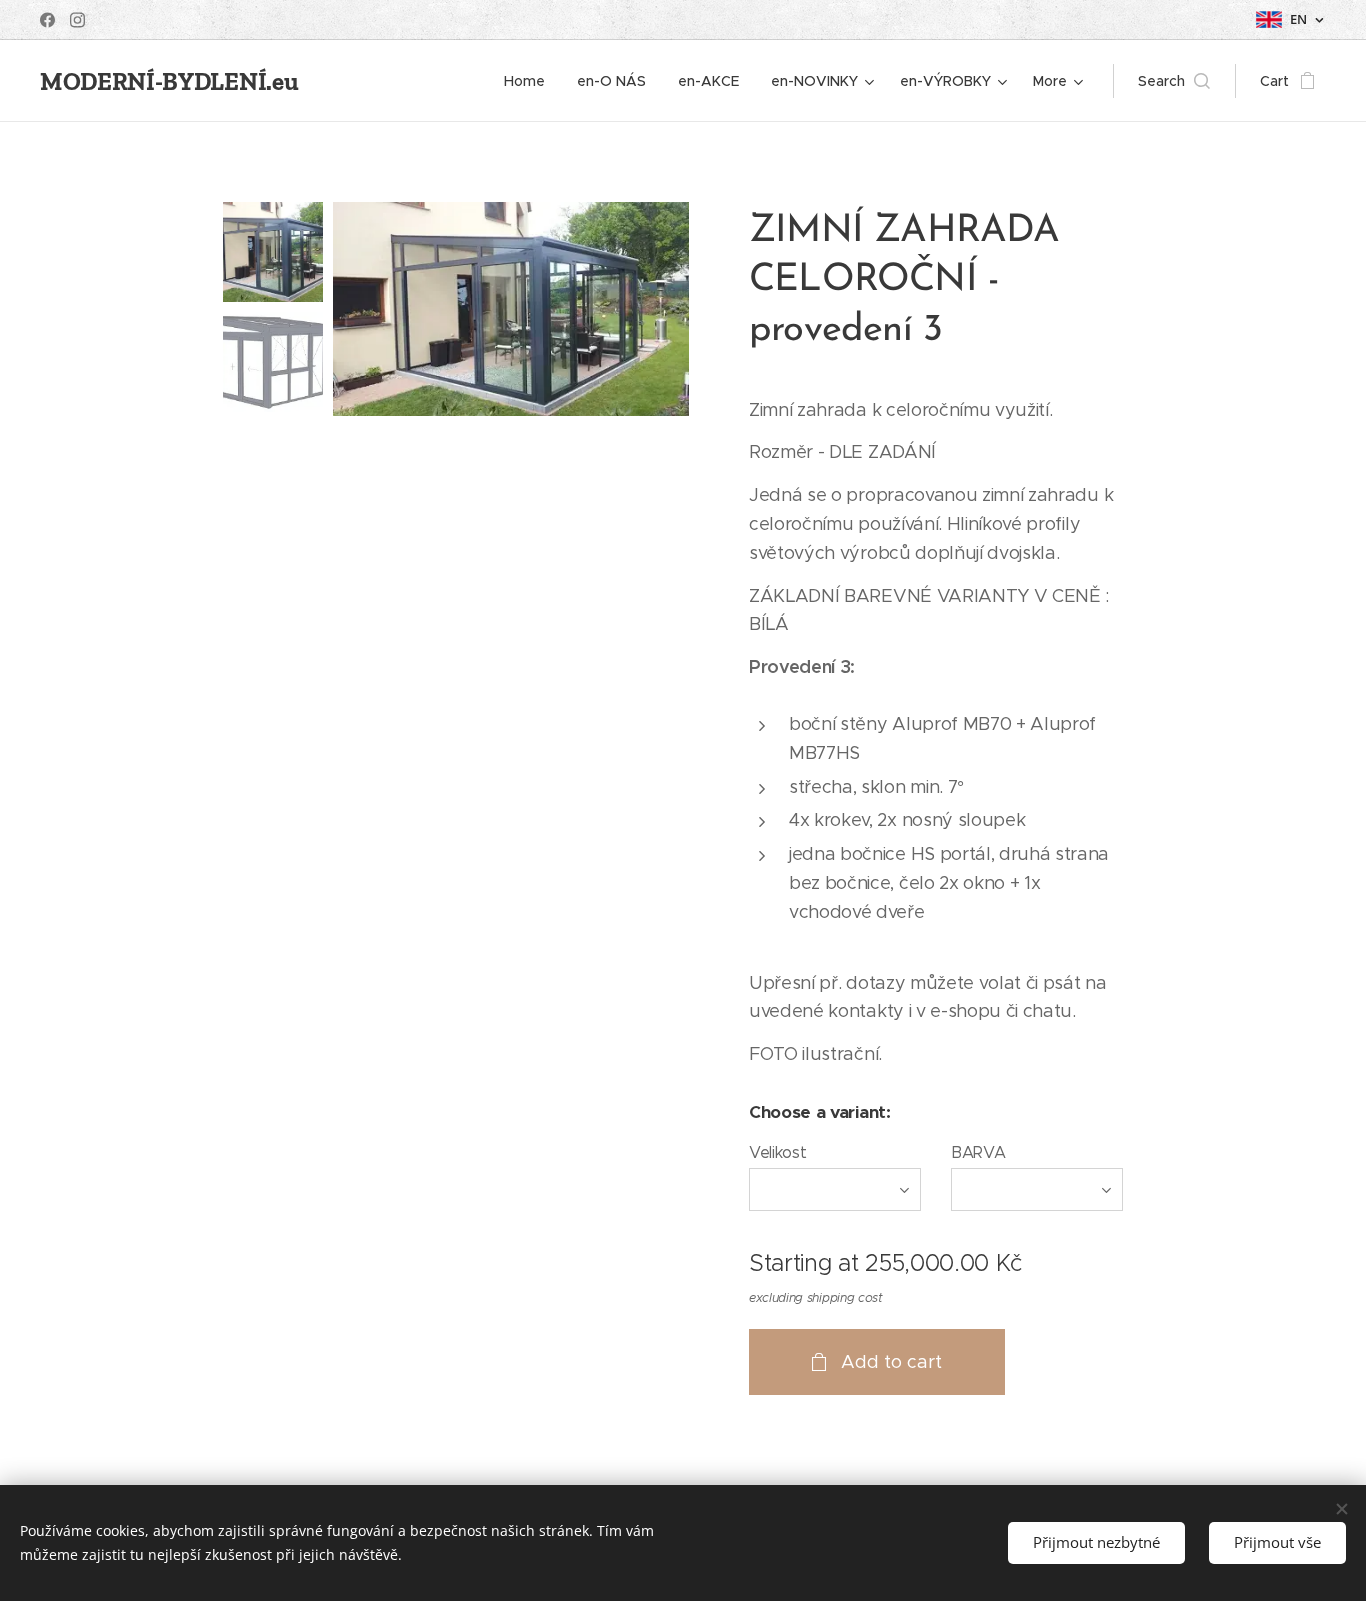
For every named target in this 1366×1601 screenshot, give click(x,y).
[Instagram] (77, 20)
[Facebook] (47, 20)
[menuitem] (530, 81)
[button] (1174, 81)
